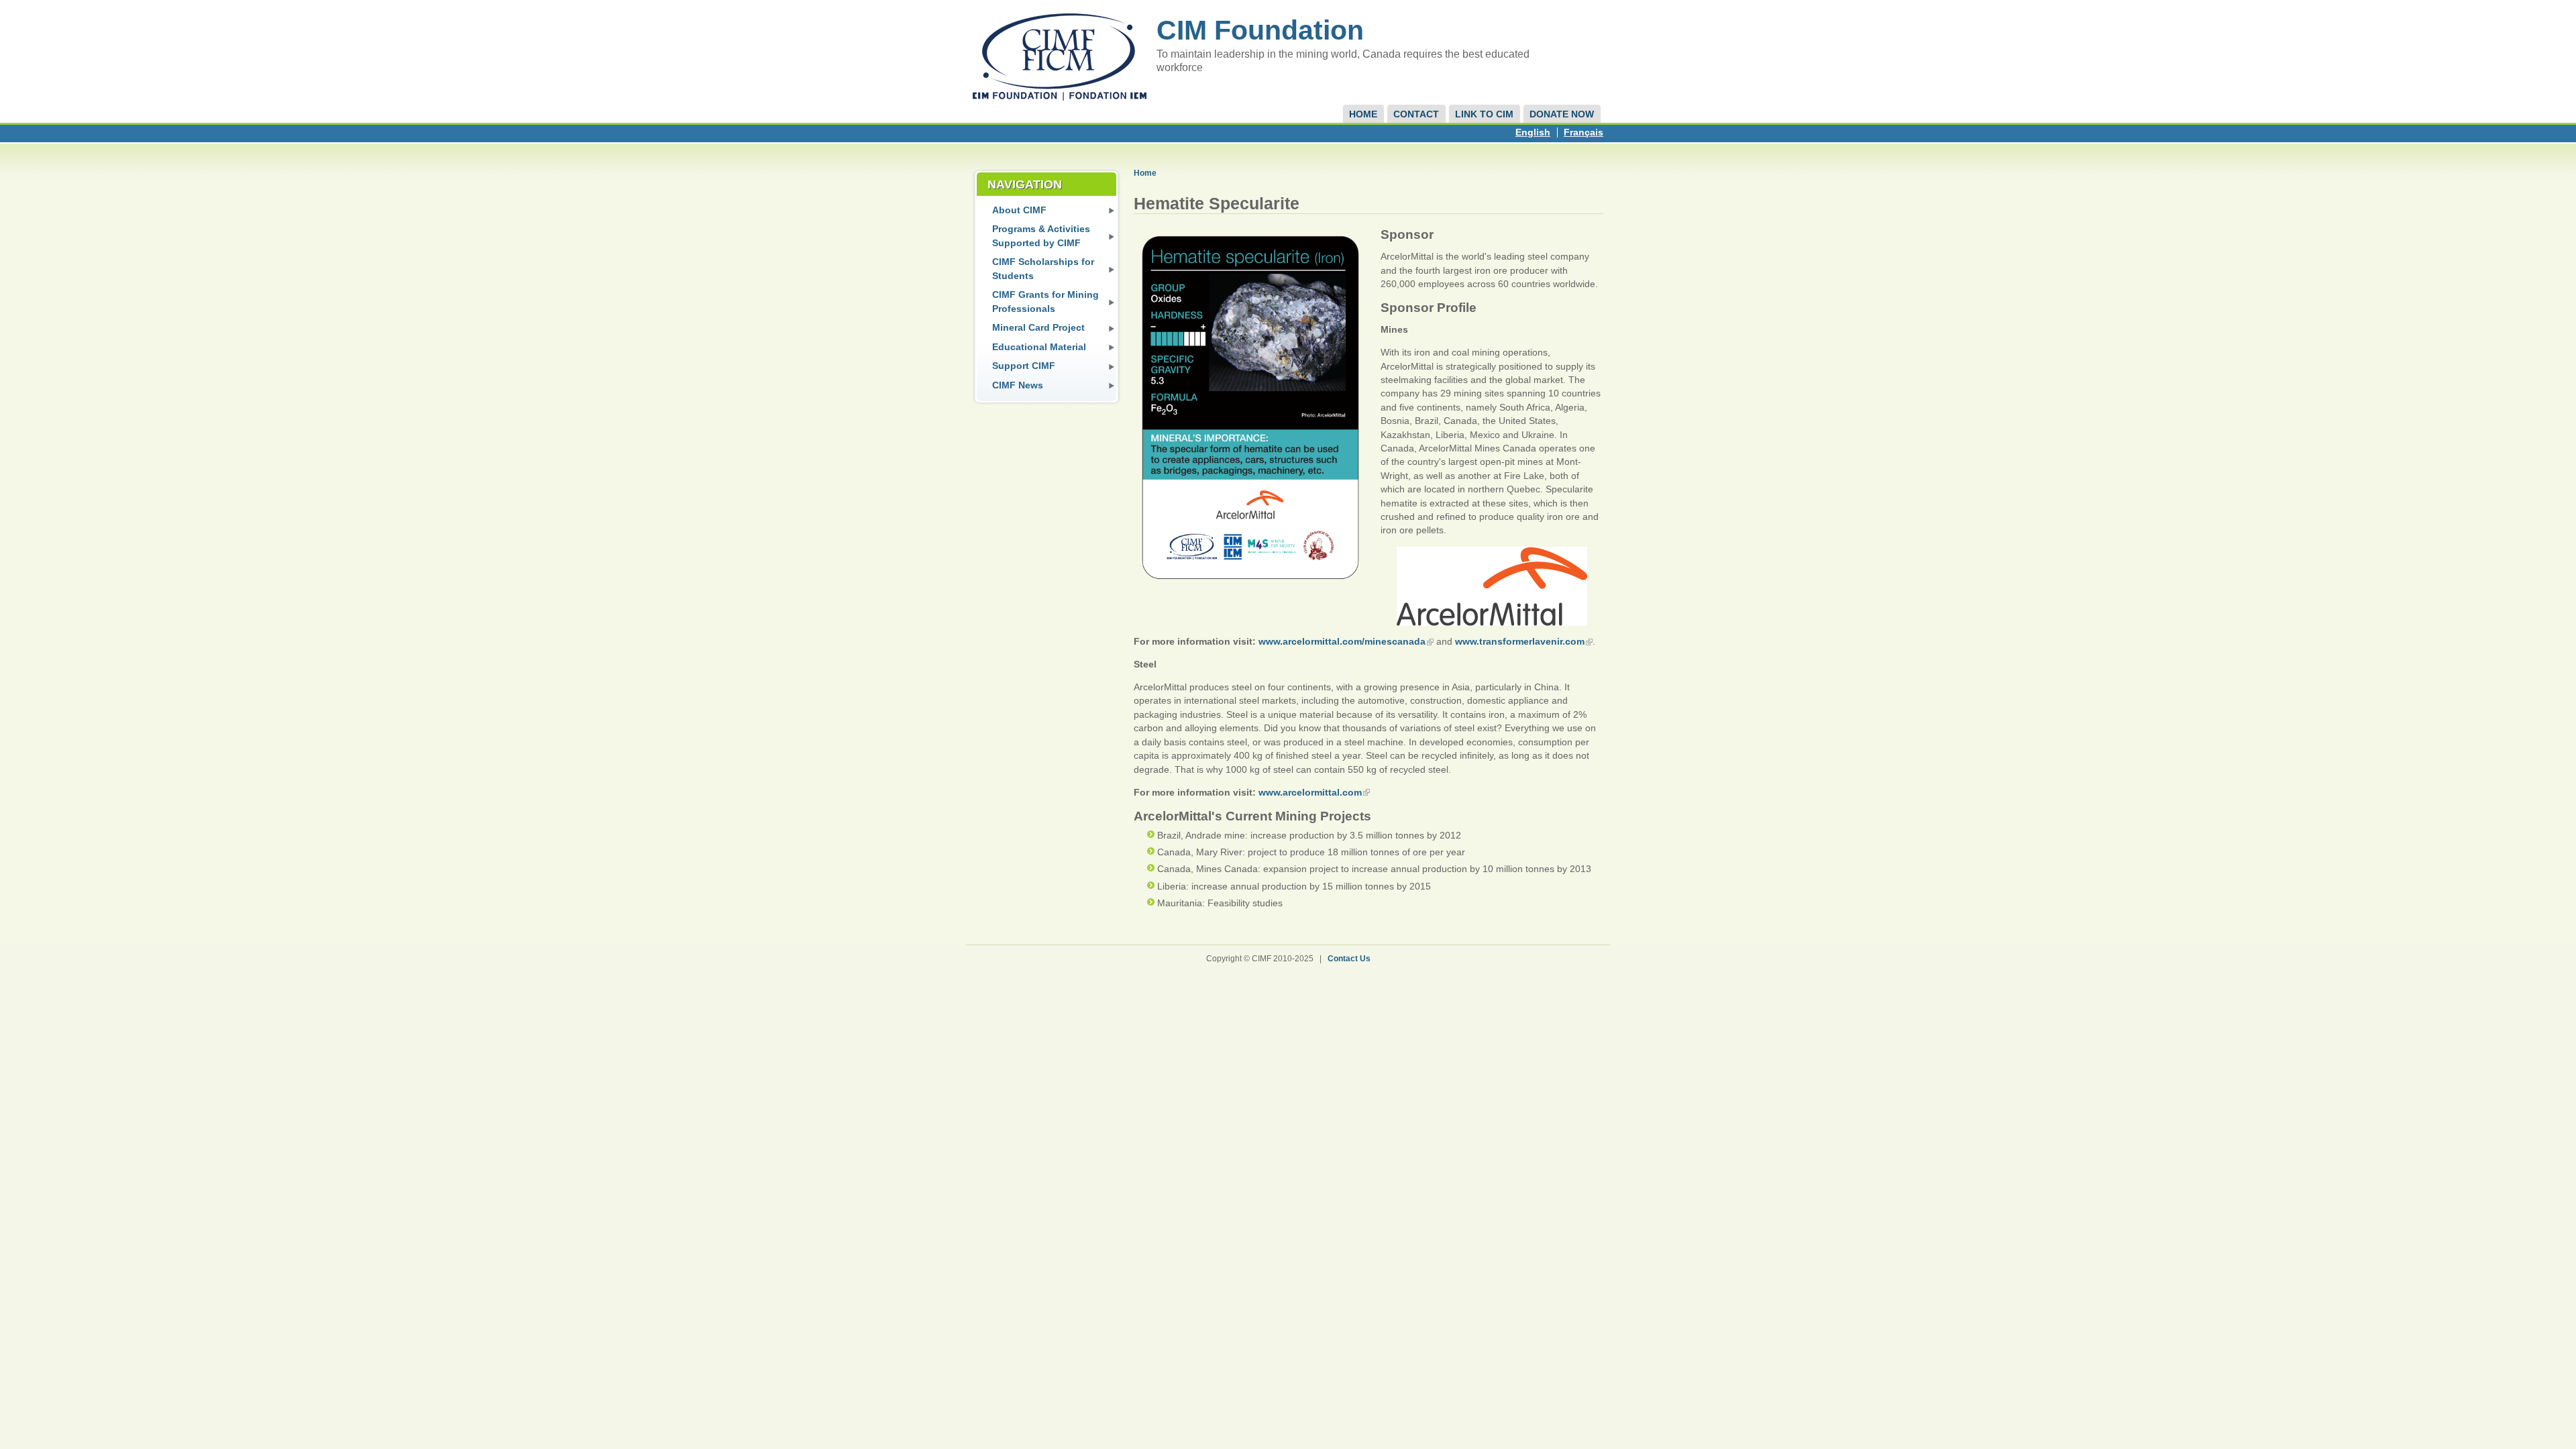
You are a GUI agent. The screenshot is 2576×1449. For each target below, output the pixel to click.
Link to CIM (1484, 114)
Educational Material (1039, 347)
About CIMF (1019, 210)
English (1533, 132)
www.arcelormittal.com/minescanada (1342, 642)
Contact (1416, 114)
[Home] (1060, 98)
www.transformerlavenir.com (1520, 642)
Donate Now (1562, 114)
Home (1363, 114)
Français (1584, 132)
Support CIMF (1024, 366)
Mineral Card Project (1038, 328)
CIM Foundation (1260, 30)
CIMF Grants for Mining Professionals (1045, 302)
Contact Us (1349, 959)
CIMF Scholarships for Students (1043, 269)
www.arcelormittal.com (1310, 793)
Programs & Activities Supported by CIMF (1041, 236)
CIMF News (1018, 385)
